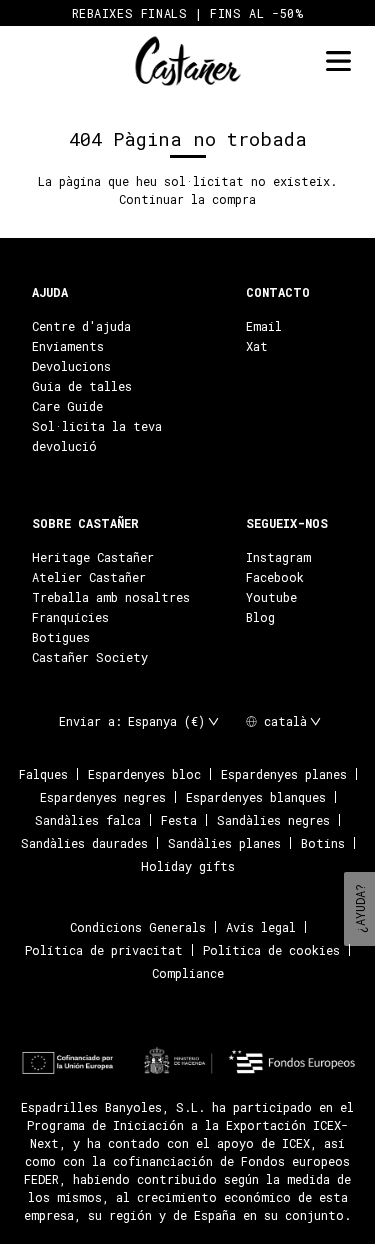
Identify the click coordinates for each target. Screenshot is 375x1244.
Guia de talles (82, 386)
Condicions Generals (138, 927)
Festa (179, 820)
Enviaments (68, 346)
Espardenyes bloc (144, 774)
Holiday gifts (188, 866)
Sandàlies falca (88, 820)
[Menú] (338, 61)
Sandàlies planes (224, 843)
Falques (43, 774)
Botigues (61, 637)
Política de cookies (271, 950)
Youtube (271, 597)
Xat (257, 346)
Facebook (275, 577)
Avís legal (261, 927)
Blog (260, 617)
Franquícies (70, 617)
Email (264, 326)
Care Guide (67, 406)
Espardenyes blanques (256, 797)
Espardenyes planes (284, 774)
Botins (323, 843)
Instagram (278, 557)
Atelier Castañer (89, 577)
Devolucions (71, 366)
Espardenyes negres (103, 797)
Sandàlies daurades (84, 843)
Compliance (188, 973)
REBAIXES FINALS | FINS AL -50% (188, 13)
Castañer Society (90, 657)
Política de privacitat (104, 950)
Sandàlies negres (273, 820)
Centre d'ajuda (81, 326)
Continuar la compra (187, 199)
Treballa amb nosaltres (111, 597)
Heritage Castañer (93, 557)
